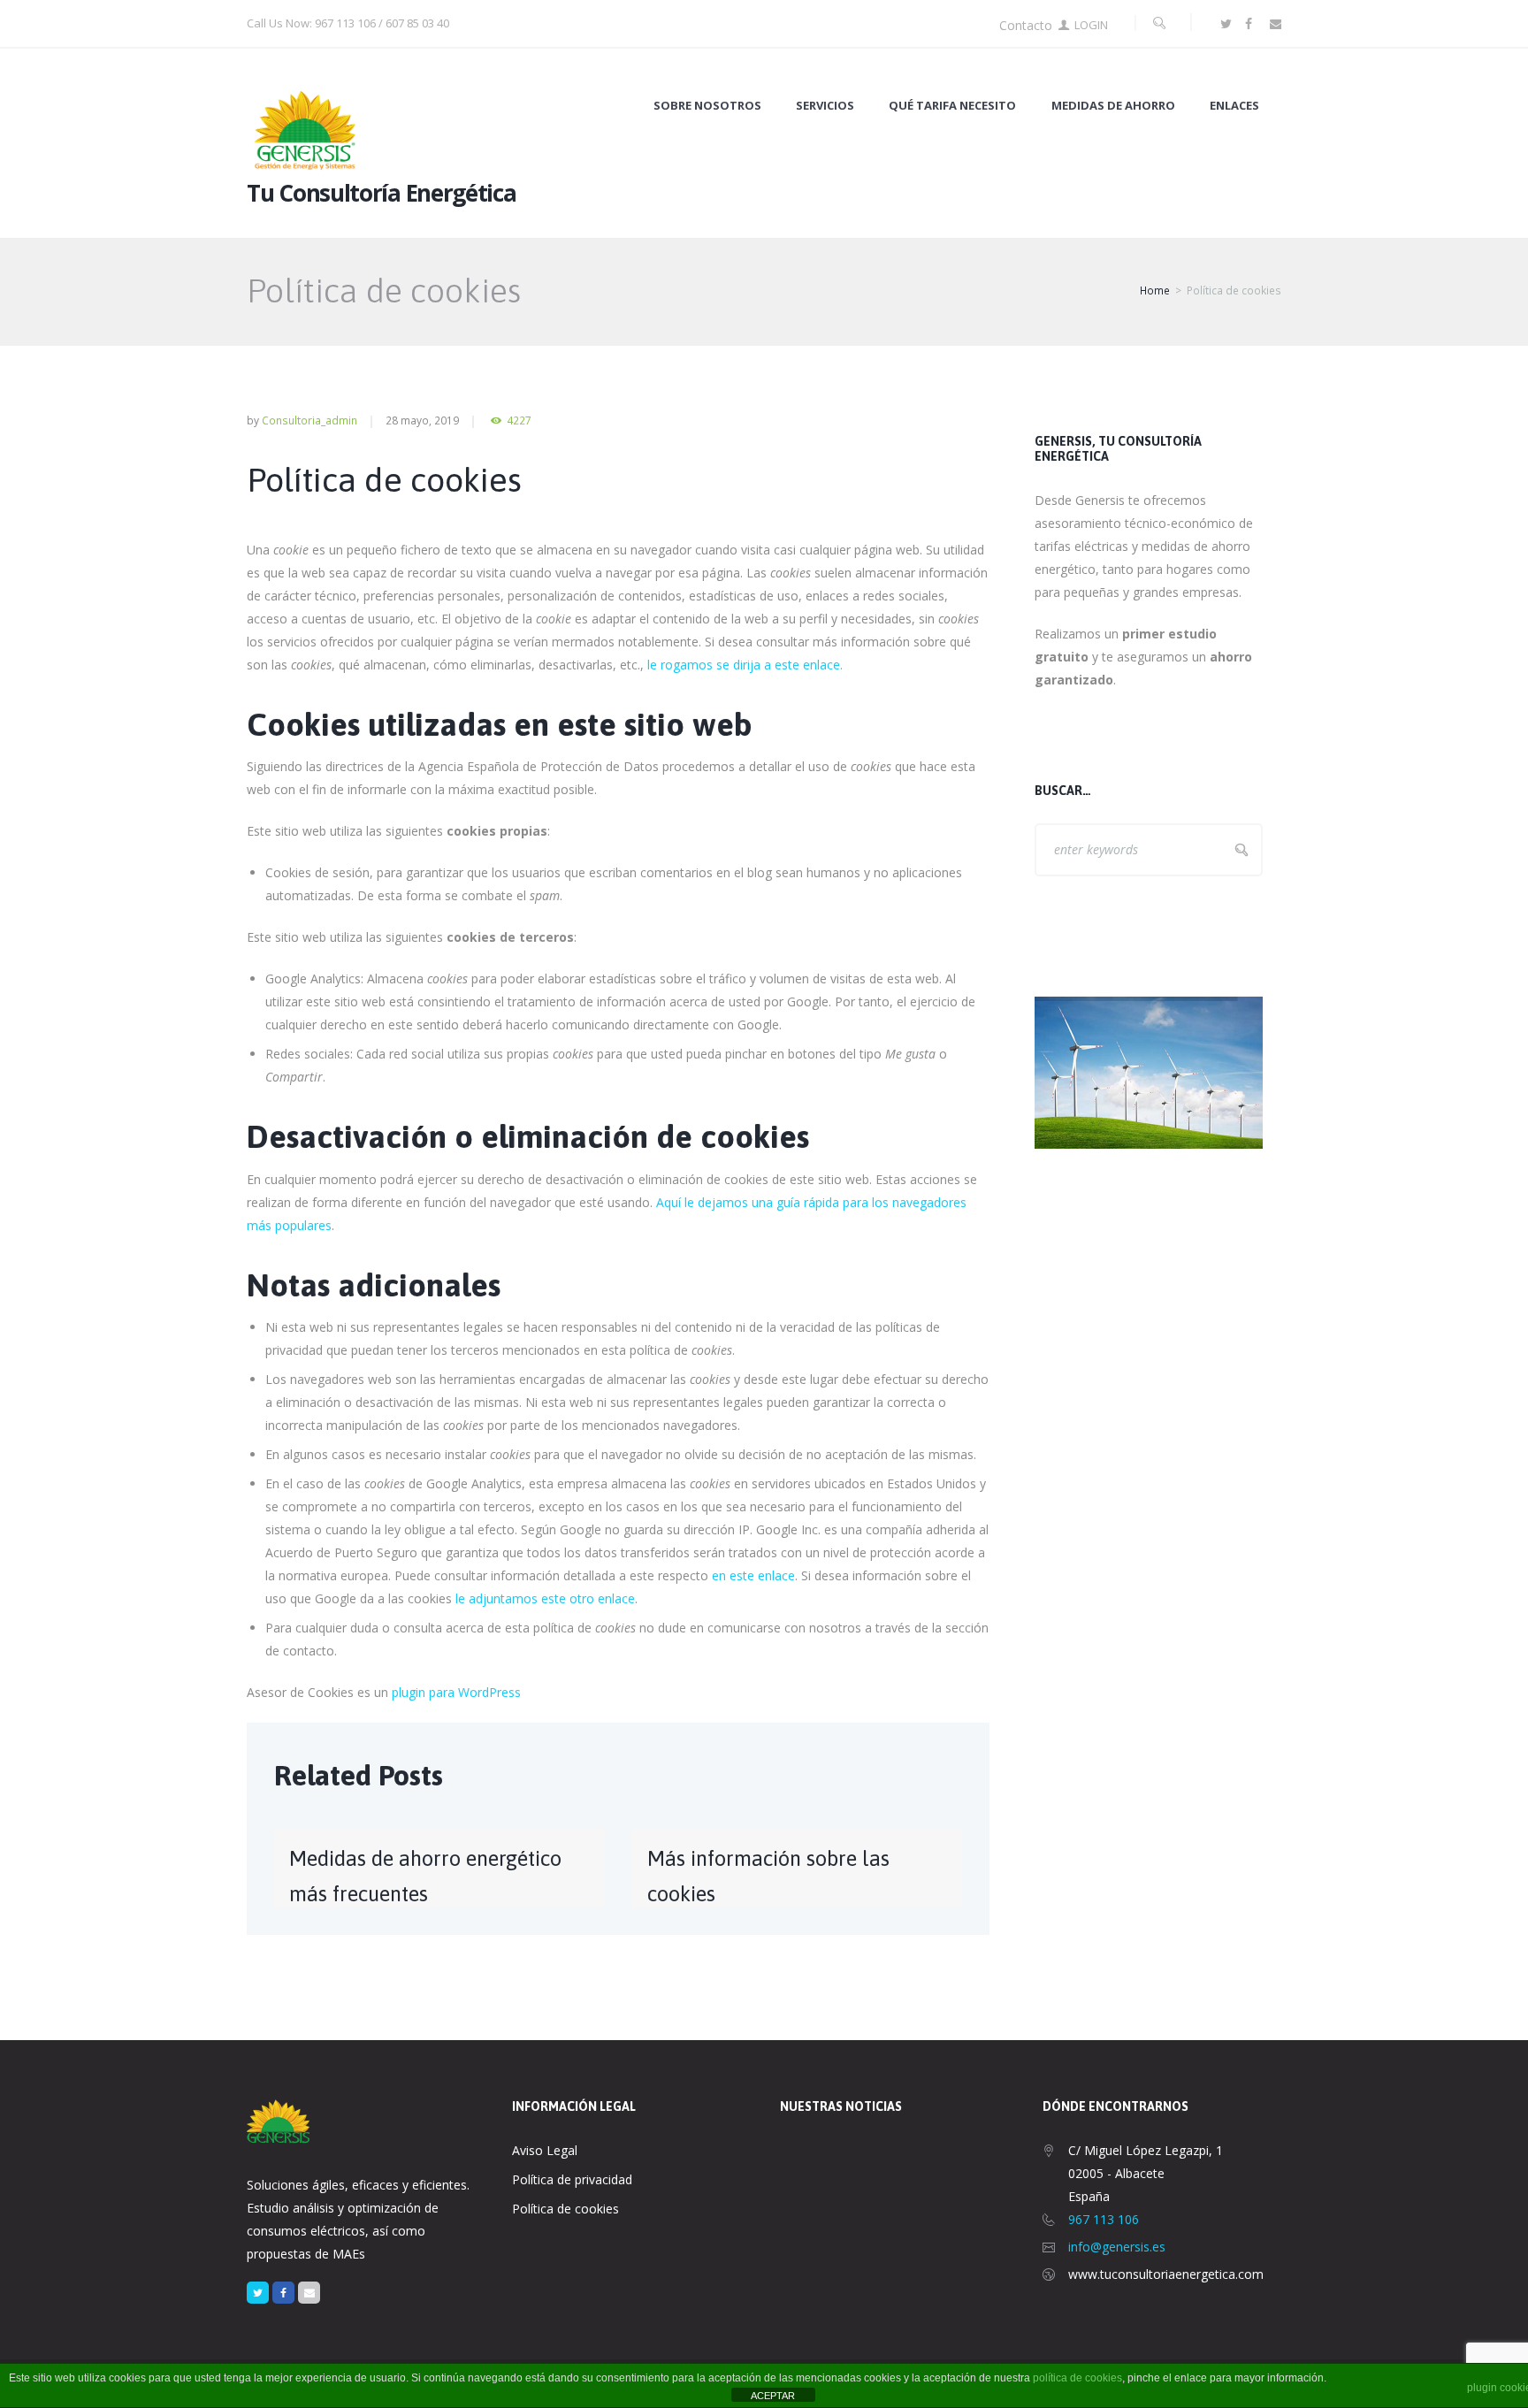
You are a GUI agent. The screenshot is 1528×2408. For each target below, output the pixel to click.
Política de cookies (565, 2209)
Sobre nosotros (707, 106)
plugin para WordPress (456, 1692)
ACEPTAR (773, 2396)
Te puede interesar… (1104, 932)
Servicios (825, 106)
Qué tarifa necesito (952, 106)
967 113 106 (1104, 2219)
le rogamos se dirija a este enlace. (745, 665)
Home (1155, 290)
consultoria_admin (309, 420)
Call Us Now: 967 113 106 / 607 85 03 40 (348, 23)
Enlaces (1234, 106)
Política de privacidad (572, 2179)
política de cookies (1077, 2378)
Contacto (1026, 25)
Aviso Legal (545, 2150)
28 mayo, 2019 (422, 420)
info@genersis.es (1117, 2247)
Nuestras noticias (841, 2106)
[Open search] (1159, 23)
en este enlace (753, 1575)
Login (1091, 25)
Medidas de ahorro (1113, 106)
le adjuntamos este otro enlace (545, 1598)
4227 (519, 420)
